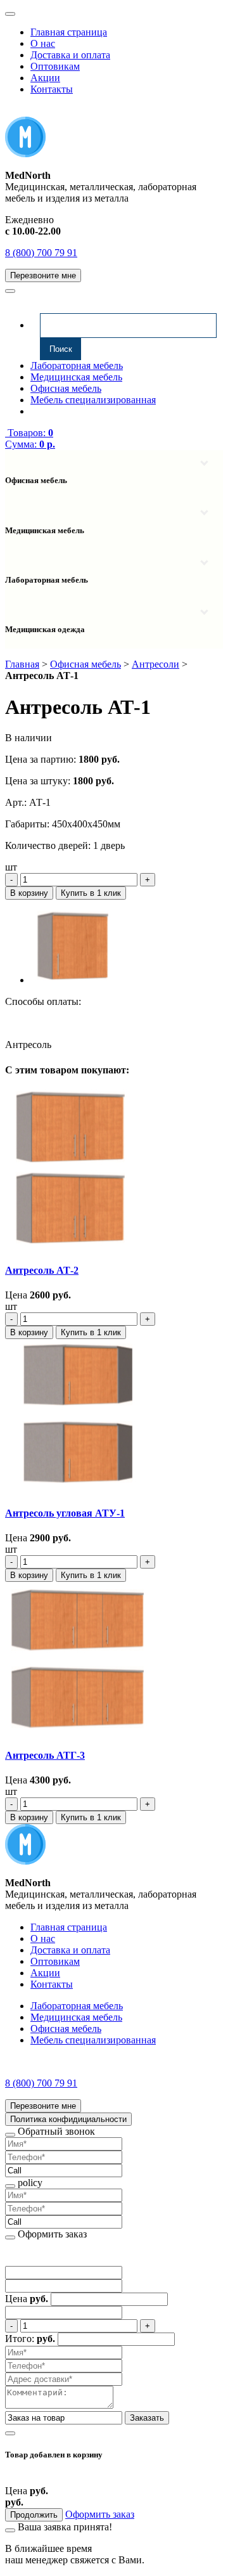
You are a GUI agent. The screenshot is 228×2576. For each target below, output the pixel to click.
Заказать (147, 2418)
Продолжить (34, 2515)
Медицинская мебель (76, 377)
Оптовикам (55, 66)
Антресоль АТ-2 (42, 1270)
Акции (45, 78)
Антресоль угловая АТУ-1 (65, 1513)
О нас (43, 43)
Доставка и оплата (70, 55)
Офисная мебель (66, 388)
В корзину (29, 893)
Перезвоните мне (43, 275)
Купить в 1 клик (91, 893)
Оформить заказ (100, 2514)
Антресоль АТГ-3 (45, 1755)
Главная (22, 664)
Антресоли (155, 664)
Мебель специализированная (93, 400)
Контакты (52, 89)
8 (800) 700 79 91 (41, 253)
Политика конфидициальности (68, 2119)
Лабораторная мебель (77, 366)
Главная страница (69, 32)
